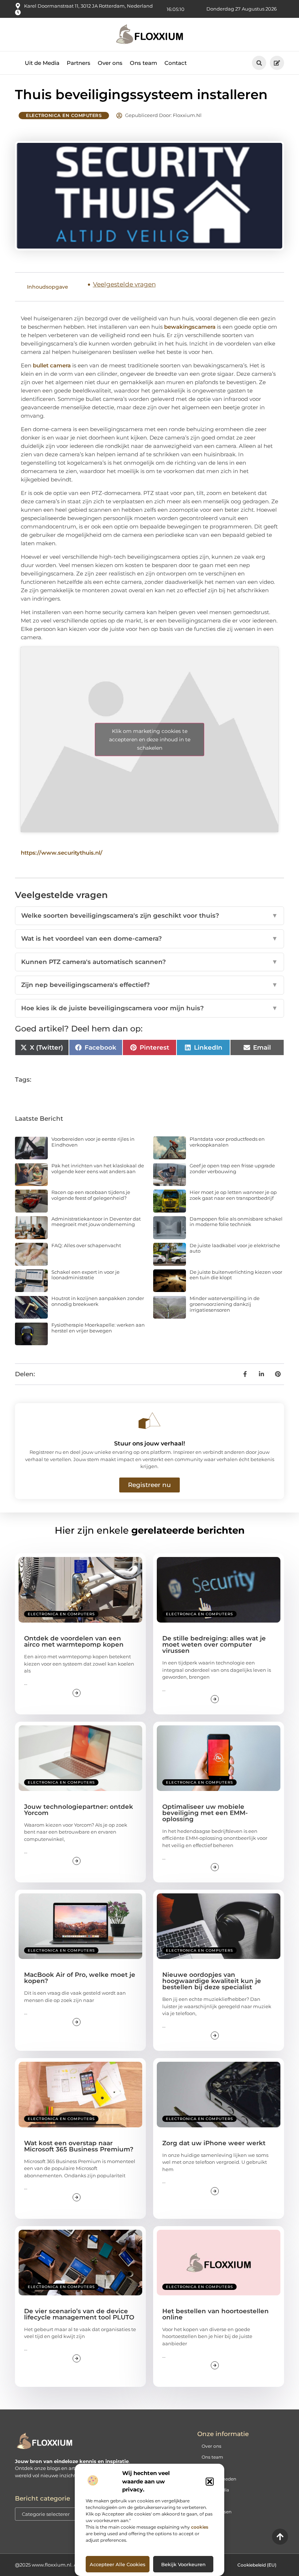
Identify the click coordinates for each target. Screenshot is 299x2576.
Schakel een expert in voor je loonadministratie (86, 1275)
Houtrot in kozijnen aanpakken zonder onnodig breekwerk (98, 1301)
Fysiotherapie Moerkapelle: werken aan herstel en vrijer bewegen (98, 1328)
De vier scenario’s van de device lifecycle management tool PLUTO (79, 2314)
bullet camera (52, 365)
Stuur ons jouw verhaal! (149, 1443)
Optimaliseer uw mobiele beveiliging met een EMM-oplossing (205, 1813)
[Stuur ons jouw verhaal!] (149, 1421)
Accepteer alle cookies (118, 2564)
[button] (210, 2482)
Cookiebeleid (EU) (257, 2565)
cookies (200, 2527)
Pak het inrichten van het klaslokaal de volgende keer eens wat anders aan (98, 1168)
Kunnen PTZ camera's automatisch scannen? (149, 962)
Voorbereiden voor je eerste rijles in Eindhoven (93, 1142)
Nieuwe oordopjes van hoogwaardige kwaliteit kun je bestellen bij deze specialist (212, 1981)
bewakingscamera (190, 327)
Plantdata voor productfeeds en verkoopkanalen (227, 1142)
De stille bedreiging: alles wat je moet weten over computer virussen (214, 1644)
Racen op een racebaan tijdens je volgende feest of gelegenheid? (91, 1195)
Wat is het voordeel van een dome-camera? (149, 938)
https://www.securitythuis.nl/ (62, 853)
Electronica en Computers (64, 115)
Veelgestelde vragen (124, 284)
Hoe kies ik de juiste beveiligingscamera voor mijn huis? (149, 1008)
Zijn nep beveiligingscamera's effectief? (149, 985)
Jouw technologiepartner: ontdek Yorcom (79, 1810)
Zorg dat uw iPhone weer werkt (214, 2143)
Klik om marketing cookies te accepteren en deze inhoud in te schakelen (150, 739)
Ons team (143, 57)
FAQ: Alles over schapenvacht (86, 1245)
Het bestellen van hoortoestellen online (215, 2314)
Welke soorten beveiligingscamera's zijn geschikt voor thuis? (149, 916)
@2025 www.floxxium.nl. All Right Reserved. (67, 2565)
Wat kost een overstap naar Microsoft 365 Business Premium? (79, 2146)
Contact (176, 57)
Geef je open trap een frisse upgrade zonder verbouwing (232, 1168)
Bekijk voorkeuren (183, 2564)
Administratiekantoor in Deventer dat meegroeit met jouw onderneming (96, 1222)
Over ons (110, 57)
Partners (79, 57)
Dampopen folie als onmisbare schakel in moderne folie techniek (236, 1222)
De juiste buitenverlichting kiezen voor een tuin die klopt (236, 1275)
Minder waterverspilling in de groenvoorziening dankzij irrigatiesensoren (225, 1304)
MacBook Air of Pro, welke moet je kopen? (80, 1978)
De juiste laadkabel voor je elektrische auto (235, 1248)
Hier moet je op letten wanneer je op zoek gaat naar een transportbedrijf (233, 1195)
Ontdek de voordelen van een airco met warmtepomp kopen (74, 1641)
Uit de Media (42, 57)
